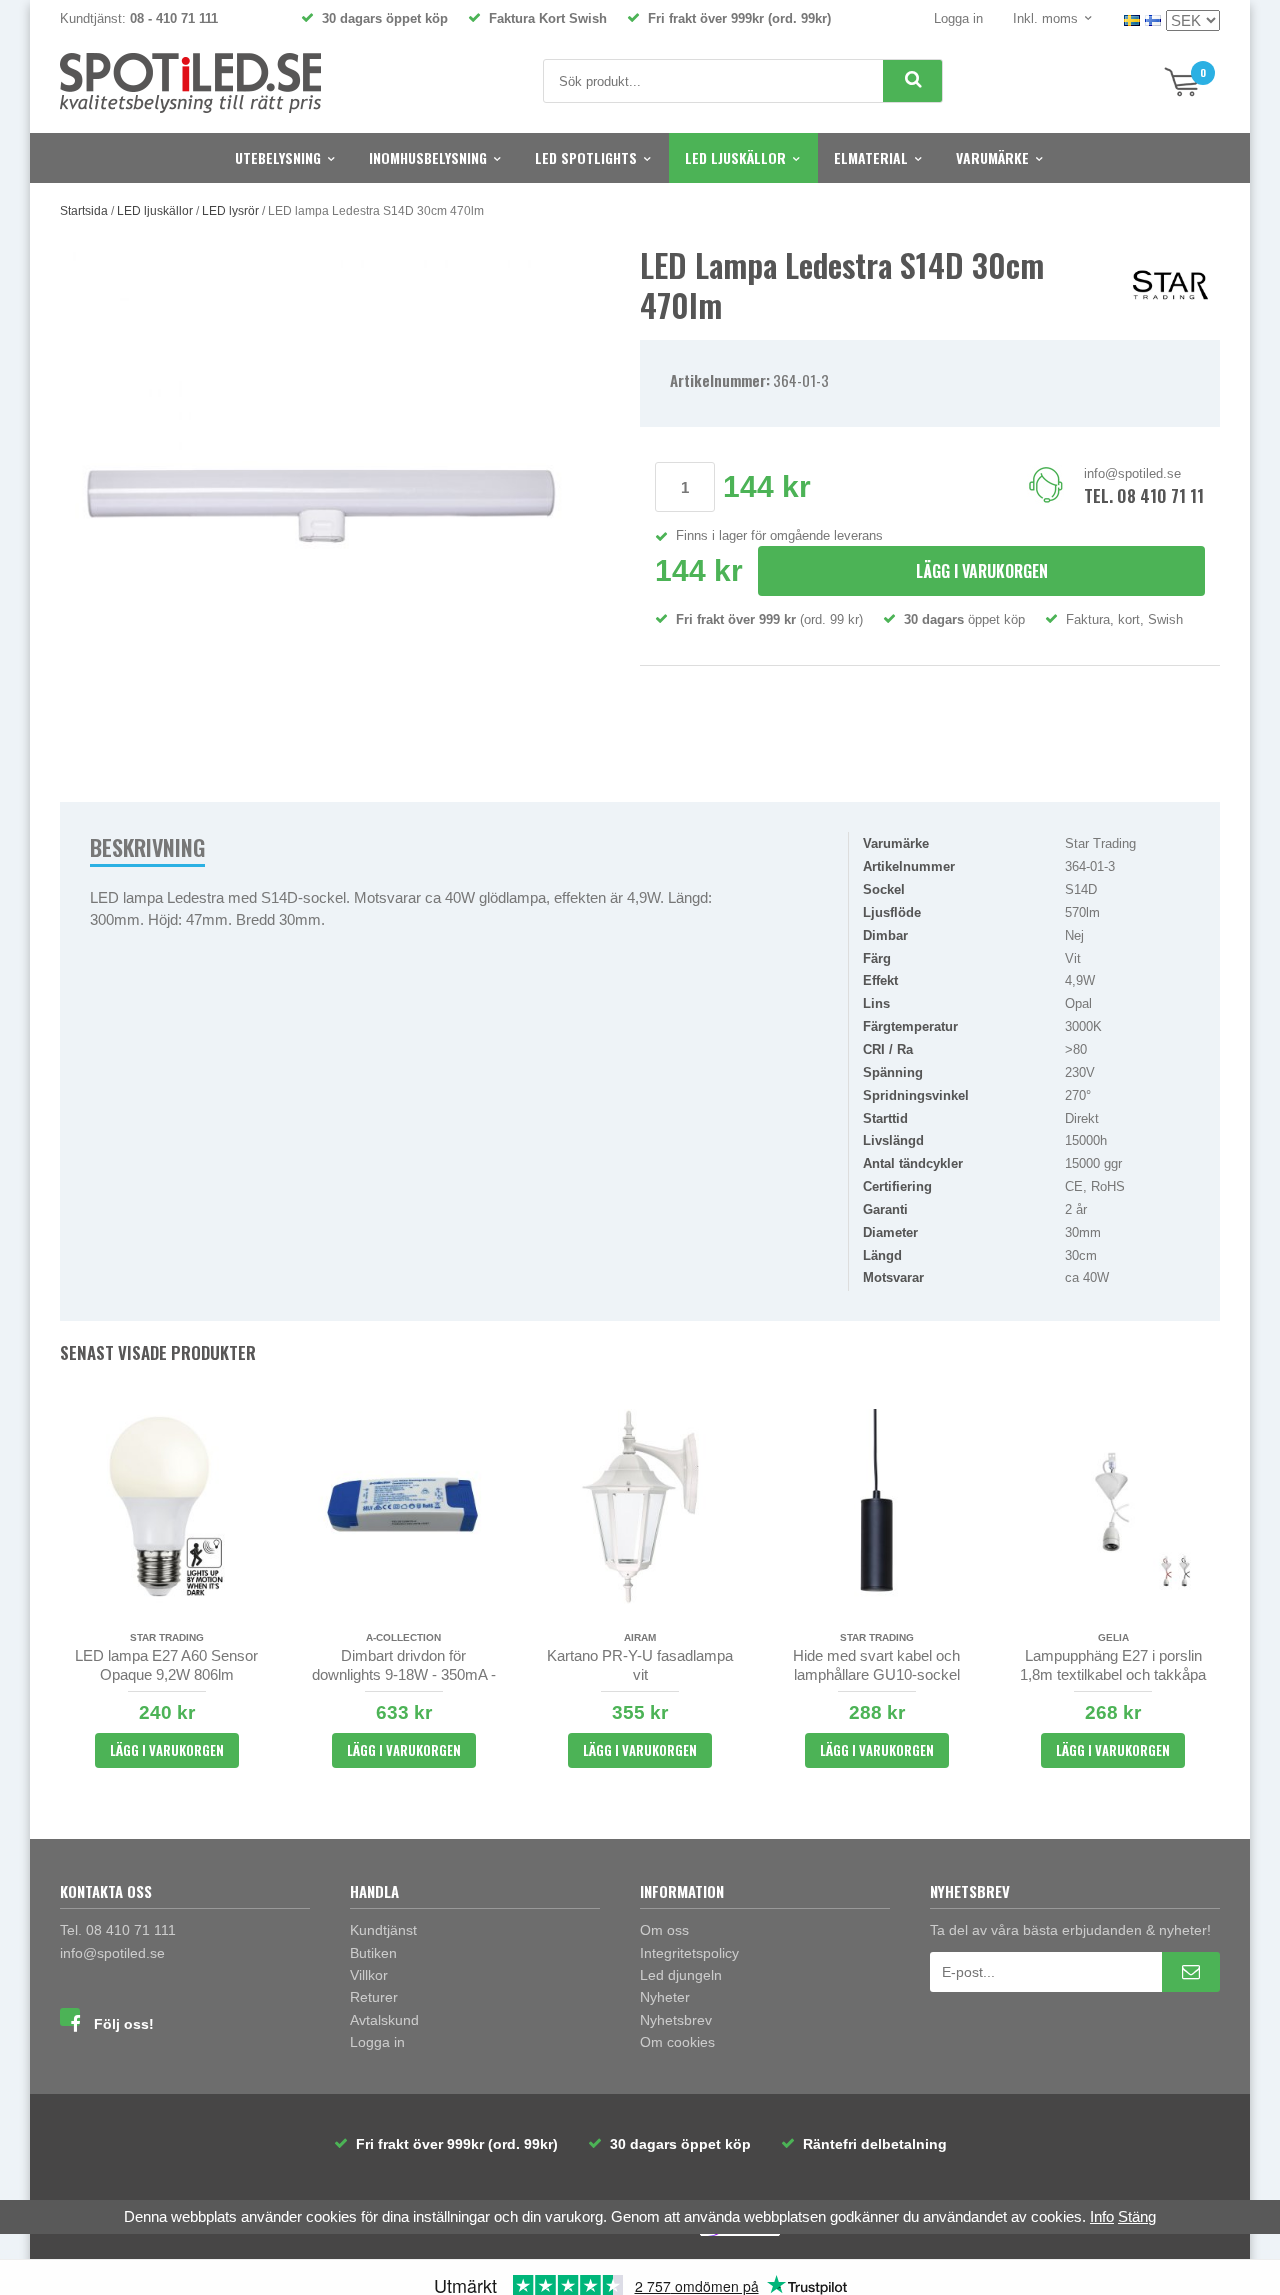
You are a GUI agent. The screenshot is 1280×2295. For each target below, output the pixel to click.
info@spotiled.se (1132, 473)
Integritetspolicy (689, 1953)
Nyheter (665, 1997)
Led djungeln (681, 1975)
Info (1102, 2216)
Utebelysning (278, 157)
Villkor (369, 1975)
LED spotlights (586, 157)
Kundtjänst (383, 1930)
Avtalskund (384, 2020)
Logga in (958, 18)
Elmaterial (871, 157)
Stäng (1137, 2216)
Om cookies (677, 2042)
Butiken (373, 1953)
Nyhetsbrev (676, 2020)
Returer (374, 1997)
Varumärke (992, 157)
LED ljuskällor (735, 157)
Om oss (664, 1930)
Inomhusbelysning (428, 157)
